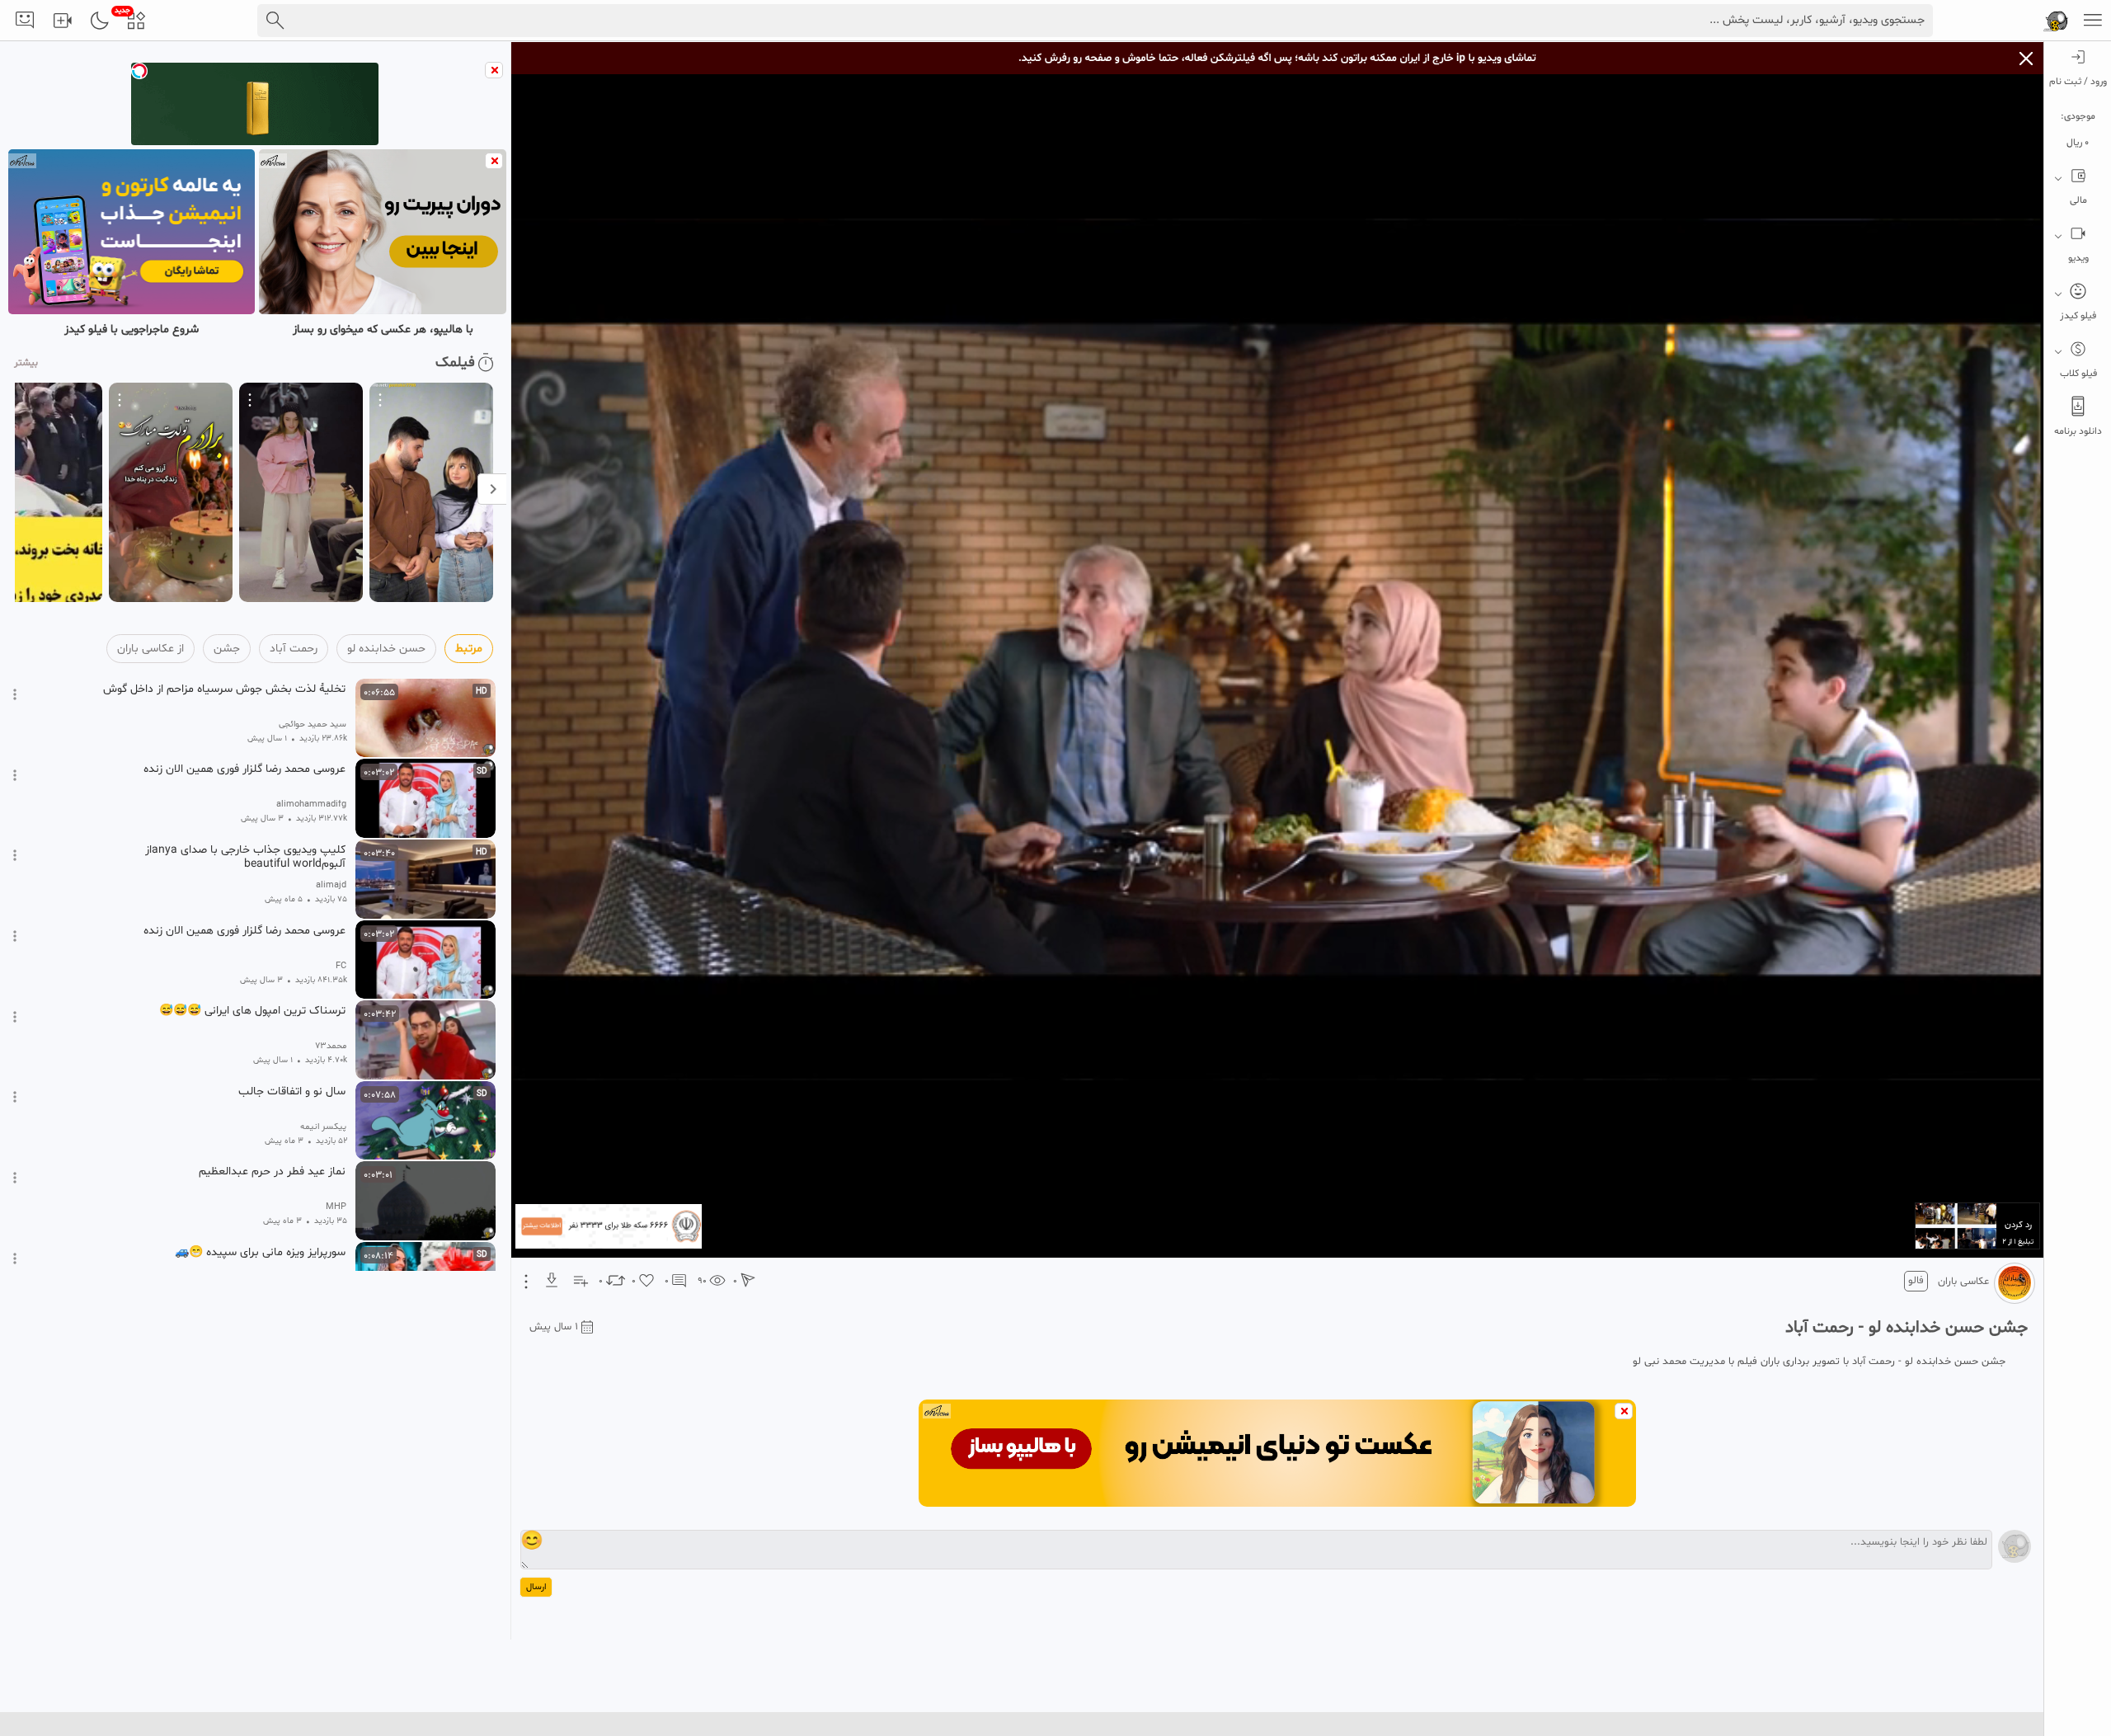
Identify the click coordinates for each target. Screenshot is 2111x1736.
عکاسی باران (1963, 1282)
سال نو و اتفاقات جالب (292, 1092)
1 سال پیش (554, 1327)
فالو (1916, 1281)
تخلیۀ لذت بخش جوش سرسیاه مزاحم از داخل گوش (224, 689)
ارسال (536, 1587)
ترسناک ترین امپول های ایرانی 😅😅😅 (252, 1011)
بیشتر (26, 363)
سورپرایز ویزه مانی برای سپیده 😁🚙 (260, 1253)
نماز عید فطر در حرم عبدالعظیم (272, 1172)
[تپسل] (139, 71)
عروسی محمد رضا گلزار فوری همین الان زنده (244, 769)
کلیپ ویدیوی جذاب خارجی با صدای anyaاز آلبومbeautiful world (245, 857)
